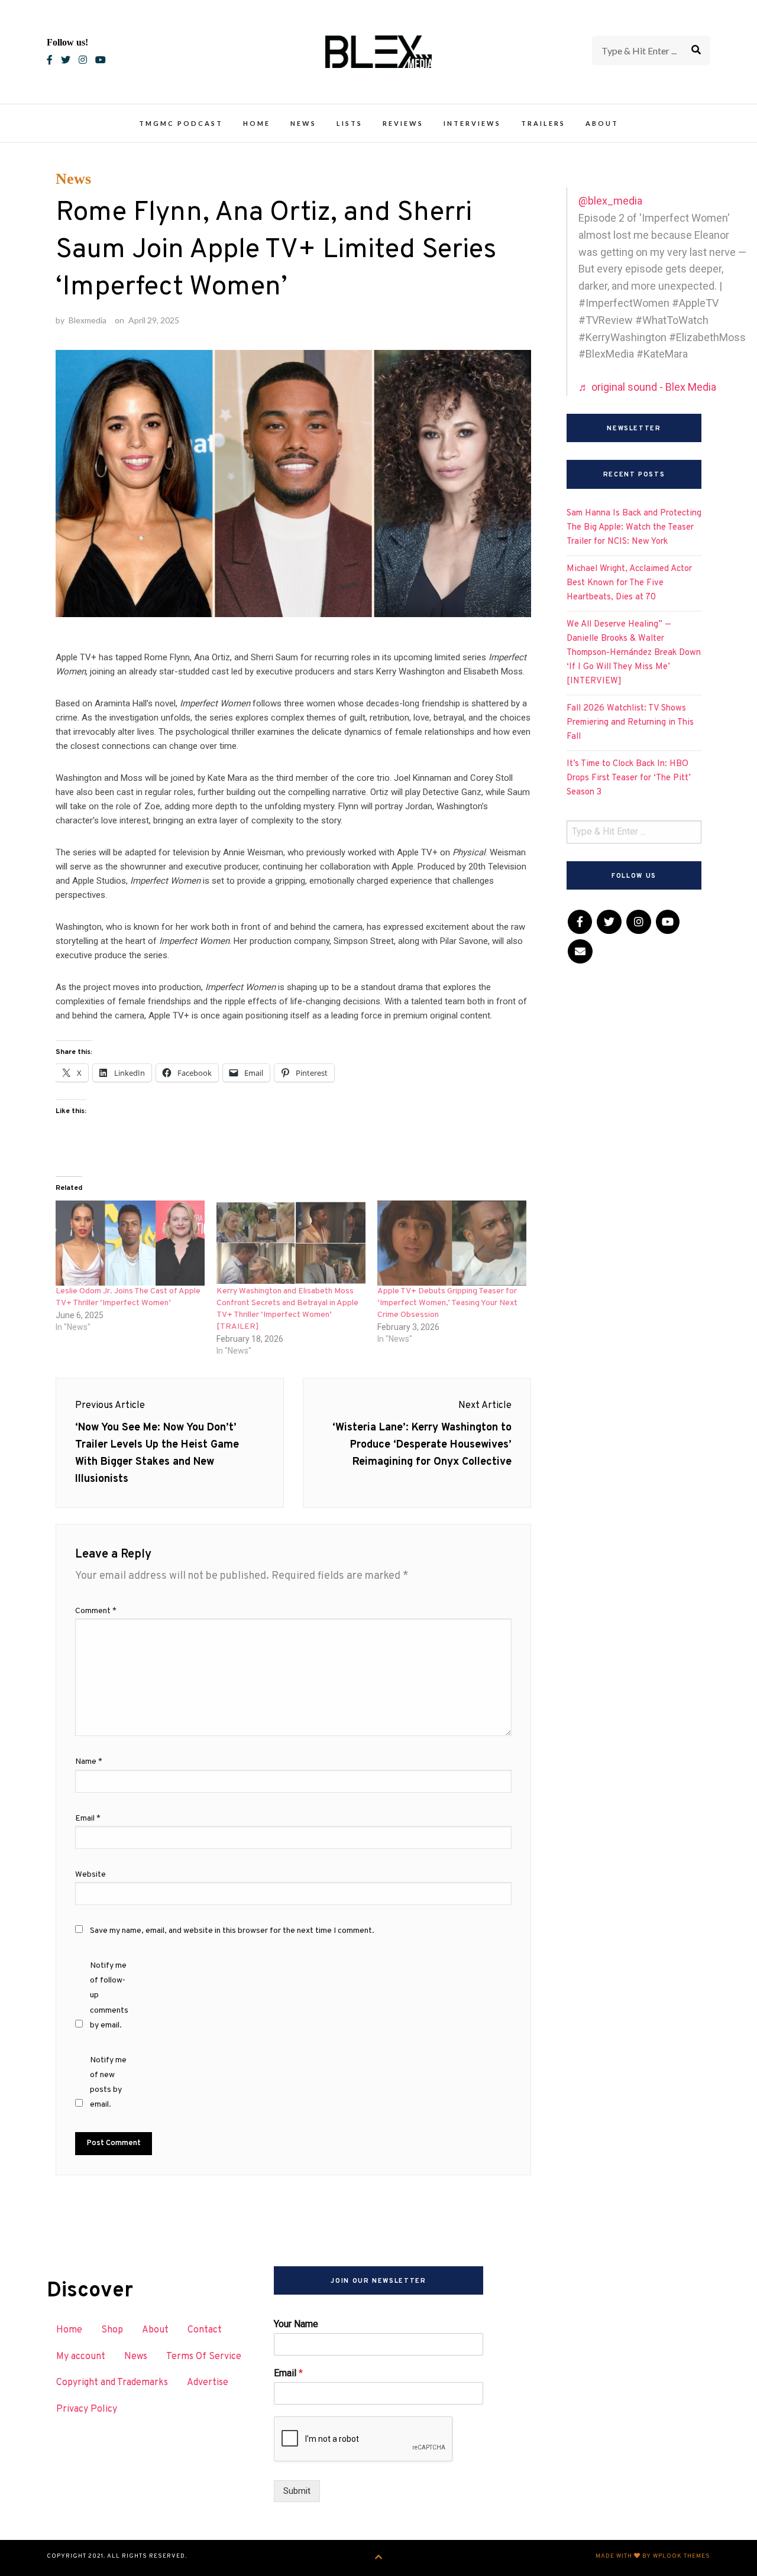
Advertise (208, 2383)
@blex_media (610, 201)
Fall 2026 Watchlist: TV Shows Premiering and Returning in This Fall (630, 723)
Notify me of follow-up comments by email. (109, 1996)
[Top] (379, 2558)
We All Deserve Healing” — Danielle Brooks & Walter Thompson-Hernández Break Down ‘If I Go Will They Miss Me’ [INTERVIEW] (634, 653)
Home (257, 123)
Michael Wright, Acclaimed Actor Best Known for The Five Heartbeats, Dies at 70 (629, 583)
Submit (297, 2491)
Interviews (472, 123)
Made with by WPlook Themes (653, 2556)
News (303, 123)
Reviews (403, 123)
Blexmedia (88, 320)
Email (88, 1819)
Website (90, 1875)
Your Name (296, 2324)
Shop (112, 2330)
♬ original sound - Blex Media (647, 387)
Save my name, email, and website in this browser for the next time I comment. (232, 1931)
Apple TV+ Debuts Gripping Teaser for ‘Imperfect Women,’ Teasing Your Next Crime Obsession (447, 1303)
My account (81, 2357)
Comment (96, 1611)
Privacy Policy (87, 2409)
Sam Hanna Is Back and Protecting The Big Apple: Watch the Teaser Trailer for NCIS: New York (634, 528)
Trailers (543, 123)
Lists (350, 123)
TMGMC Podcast (181, 123)
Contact (205, 2330)
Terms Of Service (204, 2357)
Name (89, 1762)
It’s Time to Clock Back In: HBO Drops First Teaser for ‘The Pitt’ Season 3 (629, 778)
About (602, 123)
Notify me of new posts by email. (108, 2083)
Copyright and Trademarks (112, 2383)
